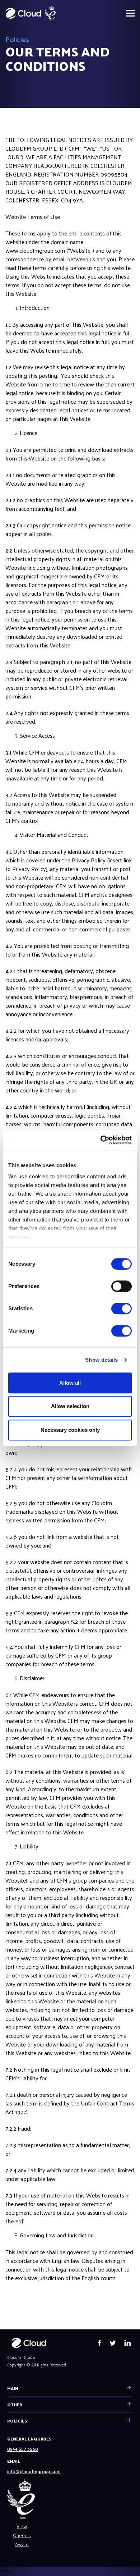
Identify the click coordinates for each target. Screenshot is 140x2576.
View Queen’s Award (22, 2535)
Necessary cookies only (70, 1430)
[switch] (122, 1286)
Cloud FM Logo (23, 13)
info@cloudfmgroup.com (34, 2472)
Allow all (70, 1383)
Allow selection (70, 1406)
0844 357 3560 (23, 2449)
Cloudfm (29, 2343)
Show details (101, 1360)
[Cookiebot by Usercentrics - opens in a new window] (101, 1140)
